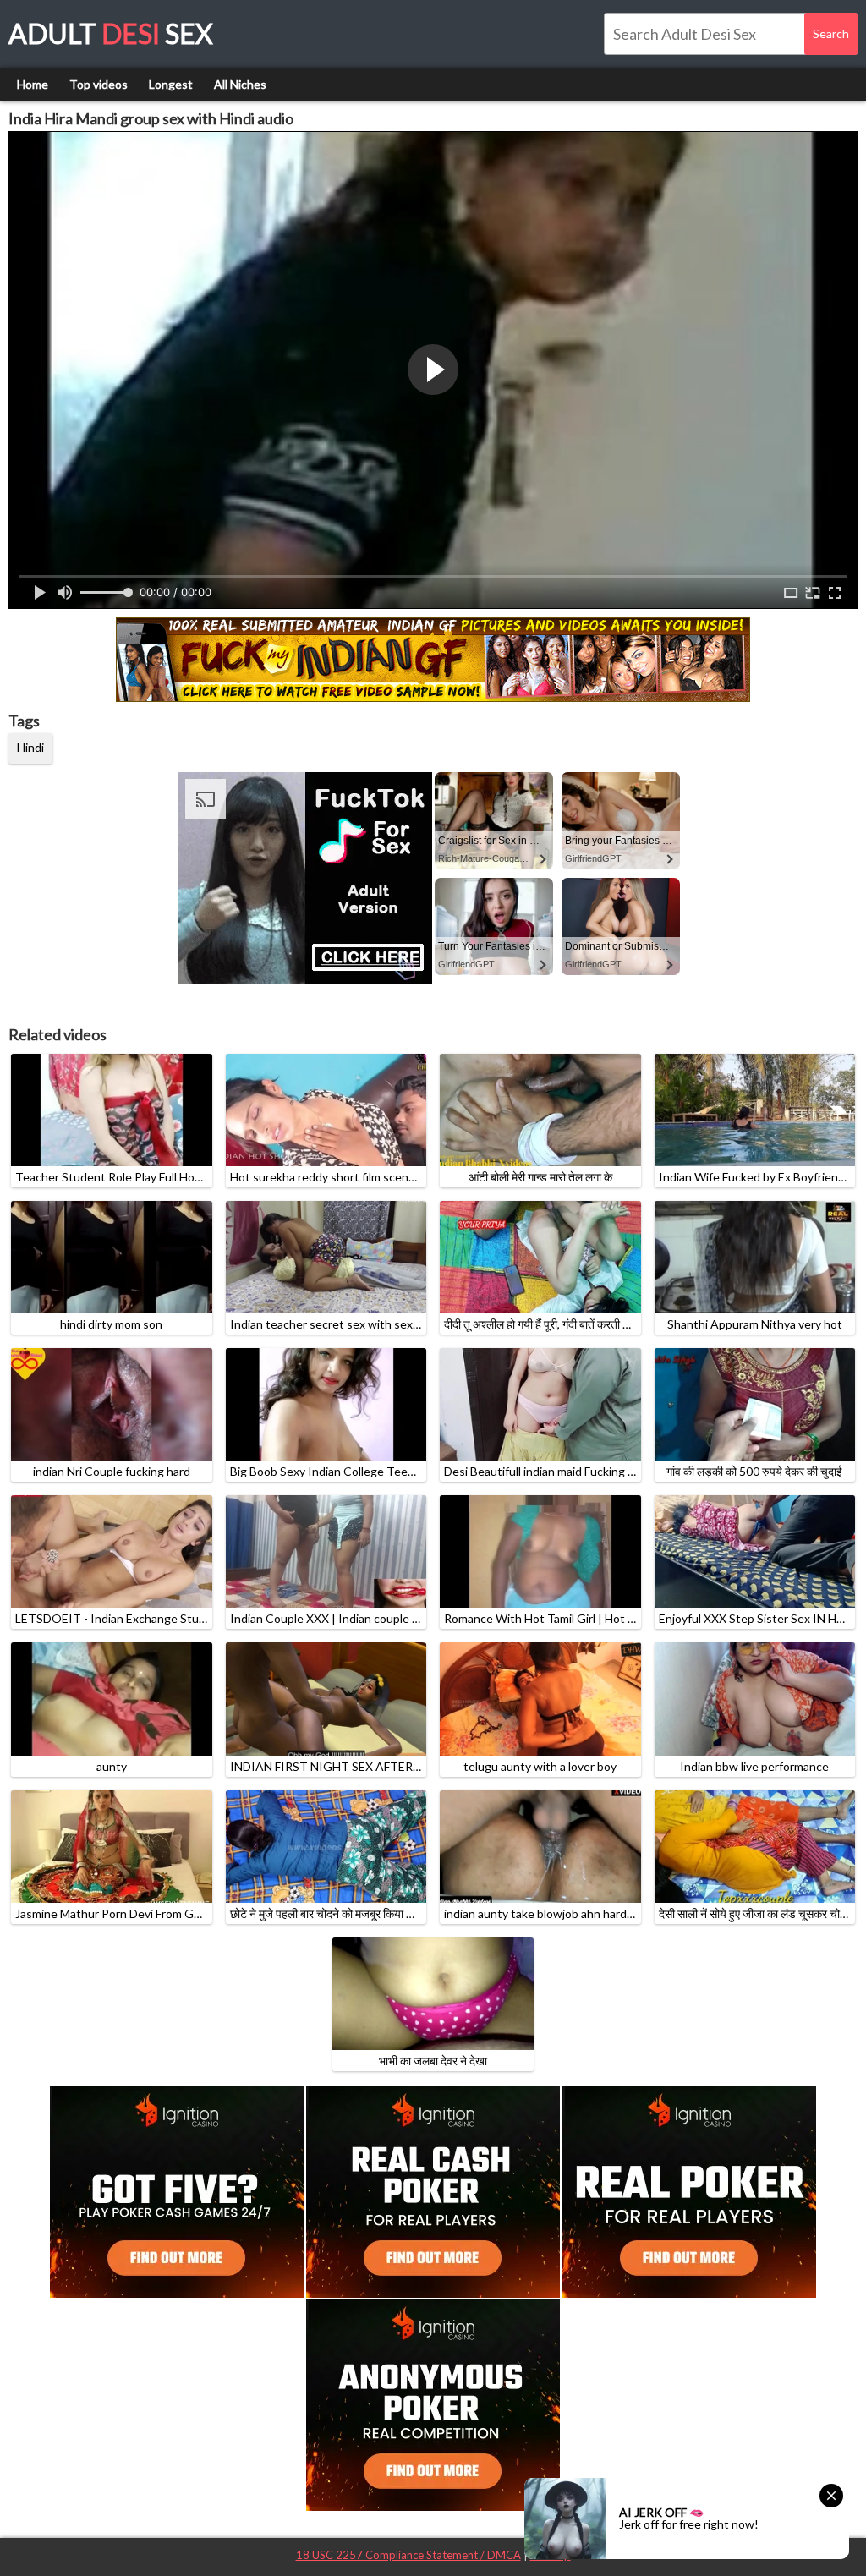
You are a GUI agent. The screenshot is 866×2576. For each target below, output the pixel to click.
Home (33, 84)
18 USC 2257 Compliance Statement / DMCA (408, 2555)
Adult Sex (111, 33)
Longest (171, 84)
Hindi (30, 747)
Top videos (99, 84)
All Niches (240, 84)
